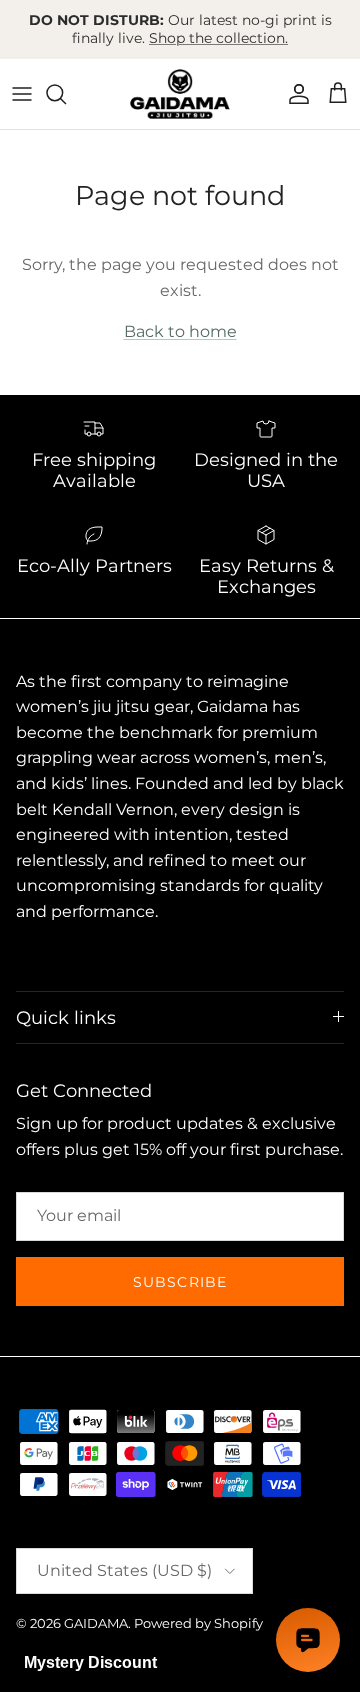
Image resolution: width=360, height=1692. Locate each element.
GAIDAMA (96, 1623)
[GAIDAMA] (180, 94)
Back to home (180, 331)
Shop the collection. (218, 38)
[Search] (66, 94)
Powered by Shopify (198, 1623)
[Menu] (22, 94)
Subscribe (180, 1282)
